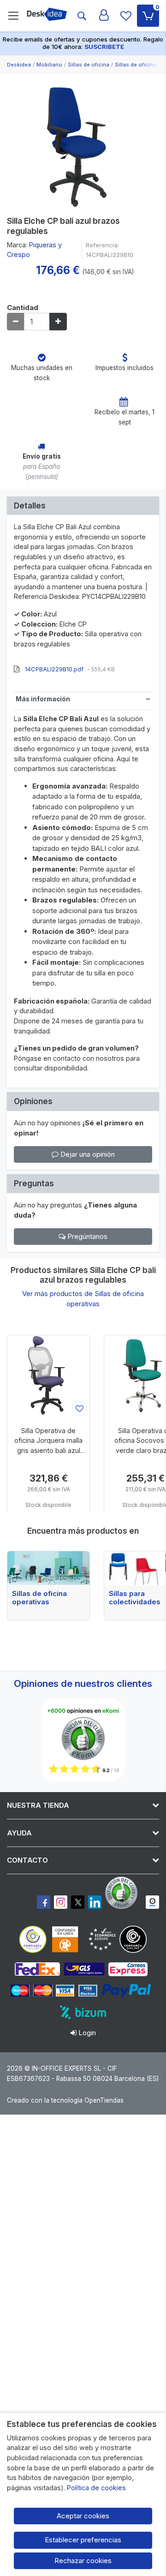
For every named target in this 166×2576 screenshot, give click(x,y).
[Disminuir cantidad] (16, 322)
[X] (78, 1902)
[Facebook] (44, 1902)
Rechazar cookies (83, 2561)
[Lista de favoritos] (126, 16)
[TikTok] (95, 1902)
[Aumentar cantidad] (58, 322)
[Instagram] (61, 1902)
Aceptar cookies (83, 2516)
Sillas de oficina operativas (39, 1598)
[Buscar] (82, 16)
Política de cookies (96, 2488)
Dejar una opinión (87, 1154)
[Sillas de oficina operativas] (48, 1568)
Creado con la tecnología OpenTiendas (65, 2100)
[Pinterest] (124, 1893)
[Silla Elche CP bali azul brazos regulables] (83, 143)
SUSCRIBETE (104, 47)
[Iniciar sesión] (104, 16)
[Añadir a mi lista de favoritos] (80, 1408)
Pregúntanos (86, 1236)
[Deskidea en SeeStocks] (152, 1902)
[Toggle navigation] (13, 16)
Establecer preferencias (83, 2540)
